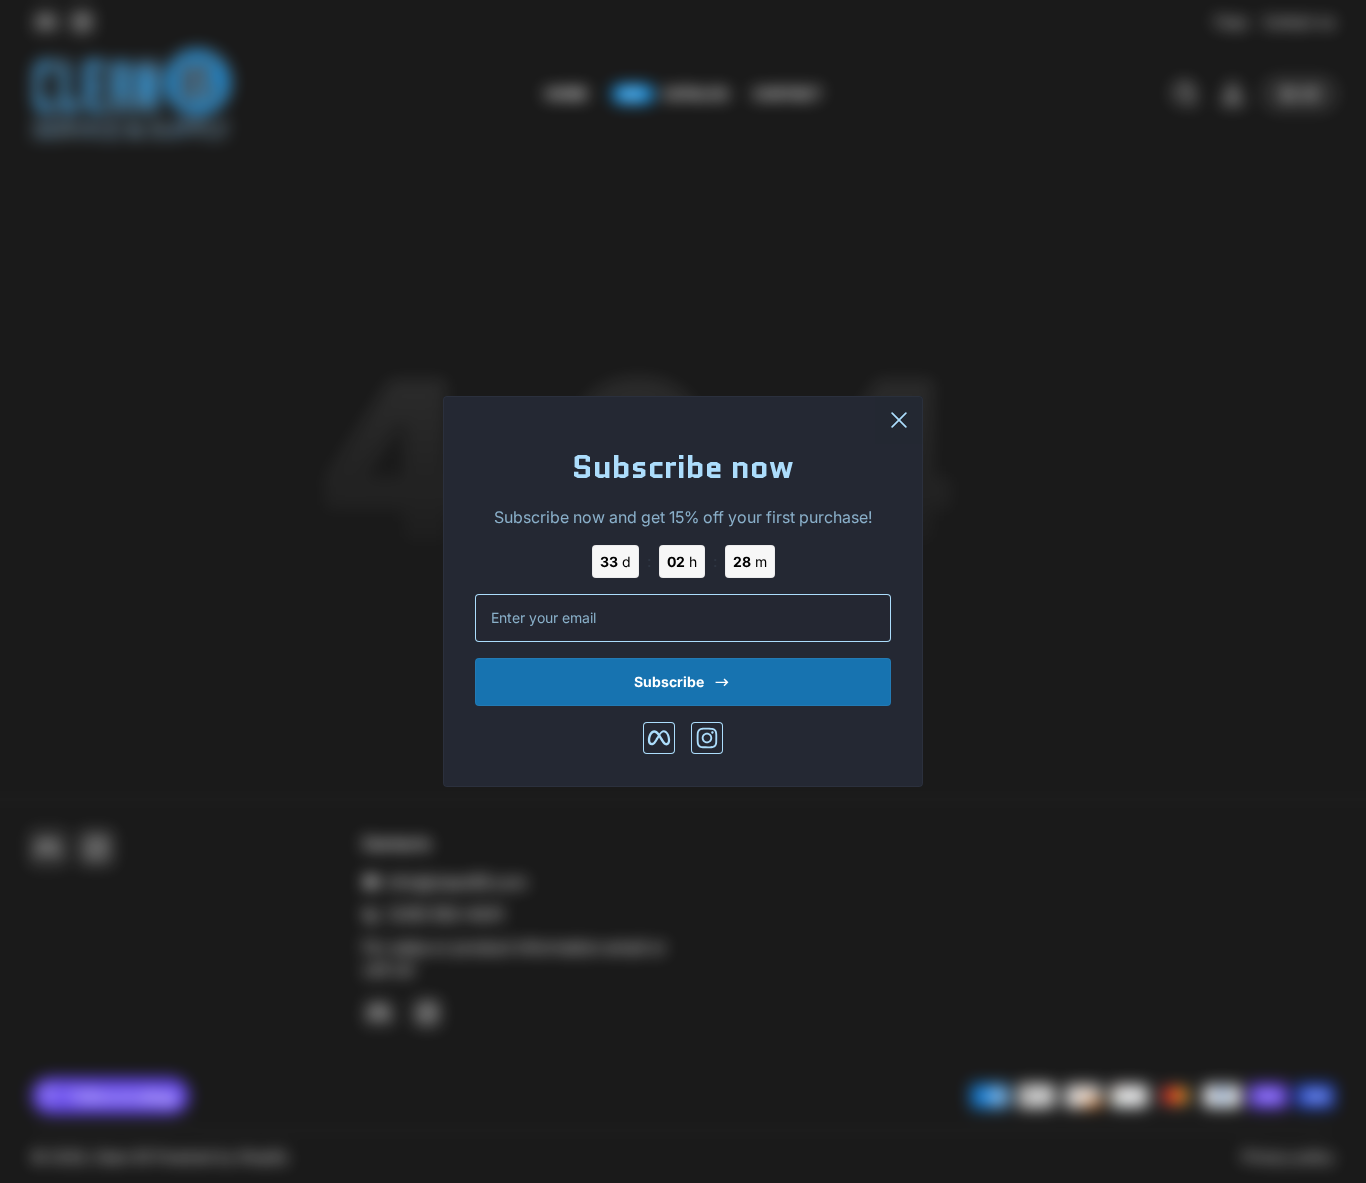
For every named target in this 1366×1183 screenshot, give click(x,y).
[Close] (899, 420)
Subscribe (669, 681)
